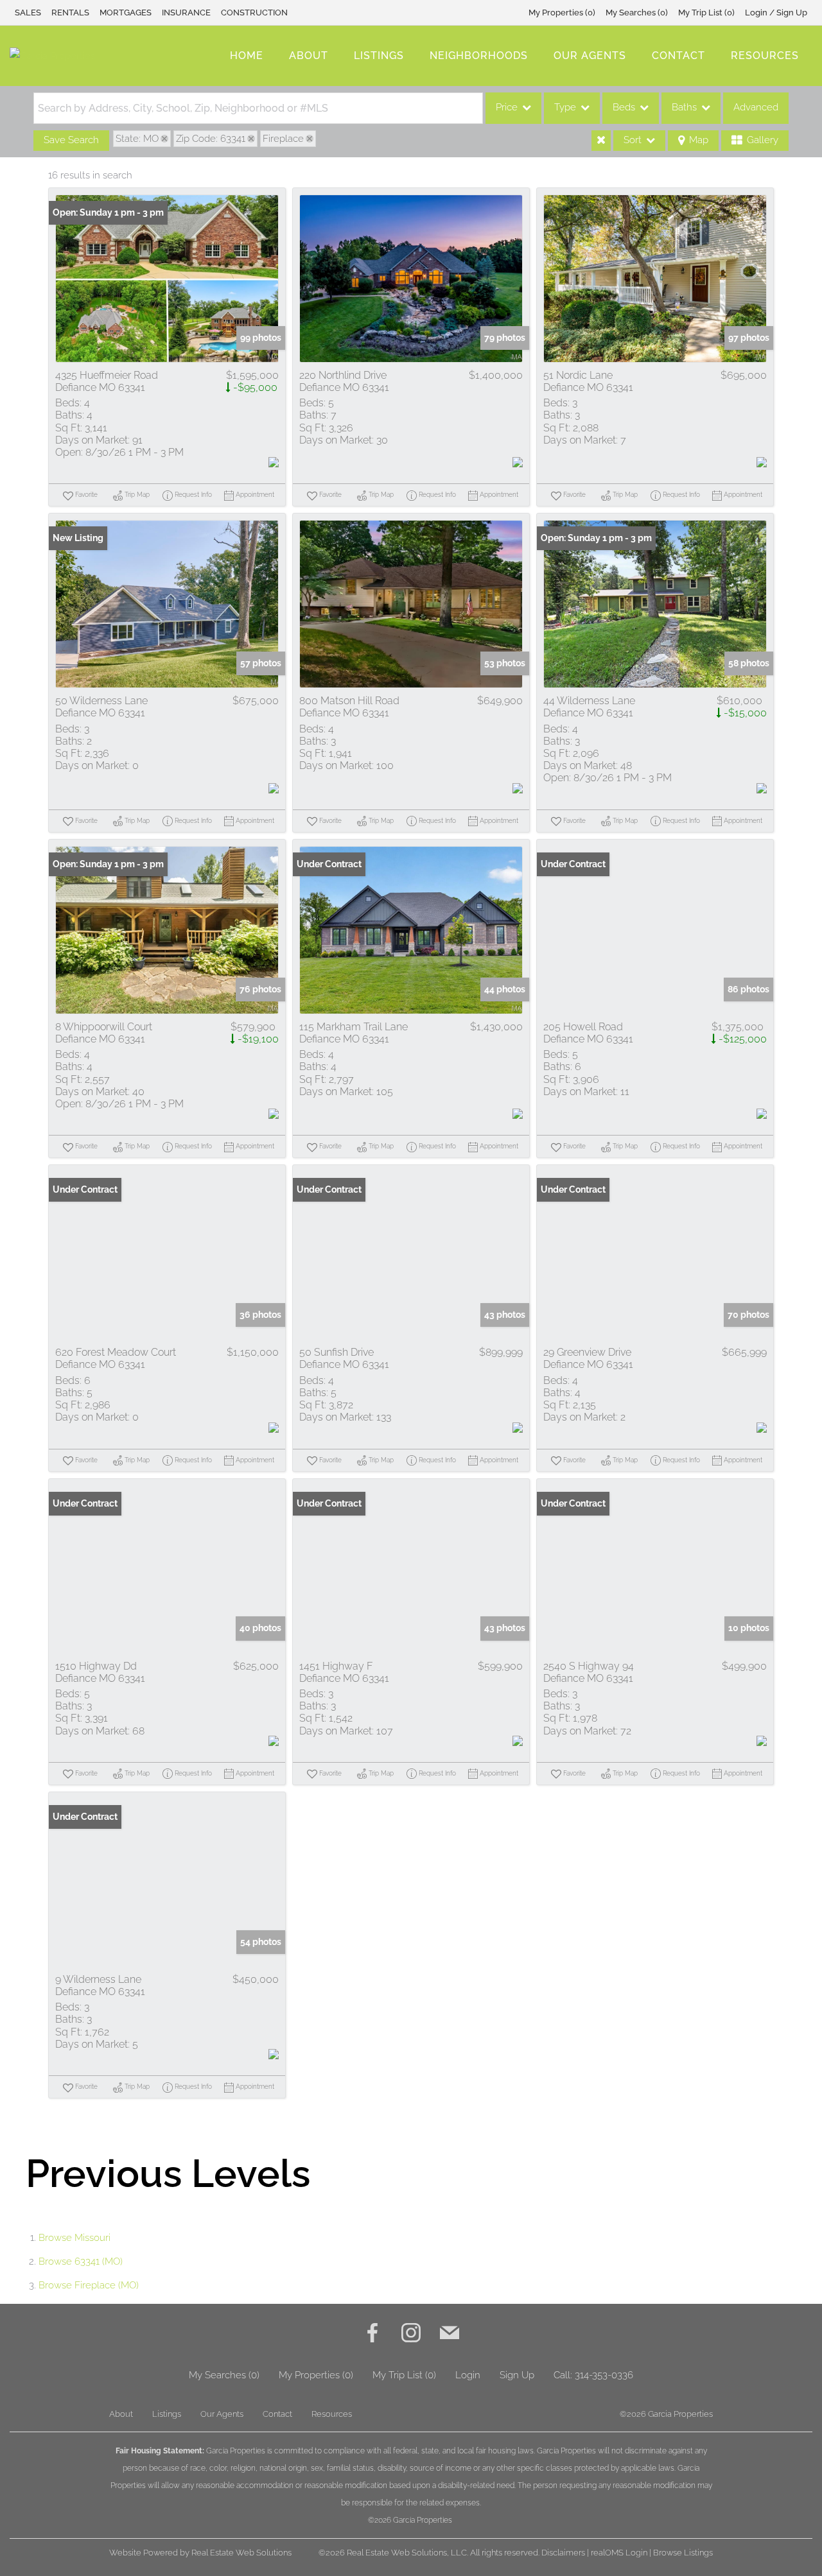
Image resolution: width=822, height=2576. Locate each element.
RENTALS (70, 13)
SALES (28, 13)
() (562, 13)
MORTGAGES (126, 13)
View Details (167, 279)
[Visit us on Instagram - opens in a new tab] (411, 2334)
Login (468, 2375)
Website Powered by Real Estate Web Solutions (200, 2553)
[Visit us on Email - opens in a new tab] (450, 2334)
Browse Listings (683, 2553)
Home (247, 56)
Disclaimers (563, 2553)
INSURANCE (186, 13)
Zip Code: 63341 (211, 139)
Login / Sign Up (776, 13)
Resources (765, 56)
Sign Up (517, 2375)
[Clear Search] (601, 141)
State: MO (137, 139)
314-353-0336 (604, 2375)
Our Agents (590, 56)
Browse (74, 2238)
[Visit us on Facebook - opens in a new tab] (372, 2334)
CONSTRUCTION (254, 13)
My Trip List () (706, 13)
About (309, 56)
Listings (379, 56)
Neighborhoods (479, 56)
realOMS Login (619, 2553)
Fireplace (283, 139)
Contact (678, 56)
